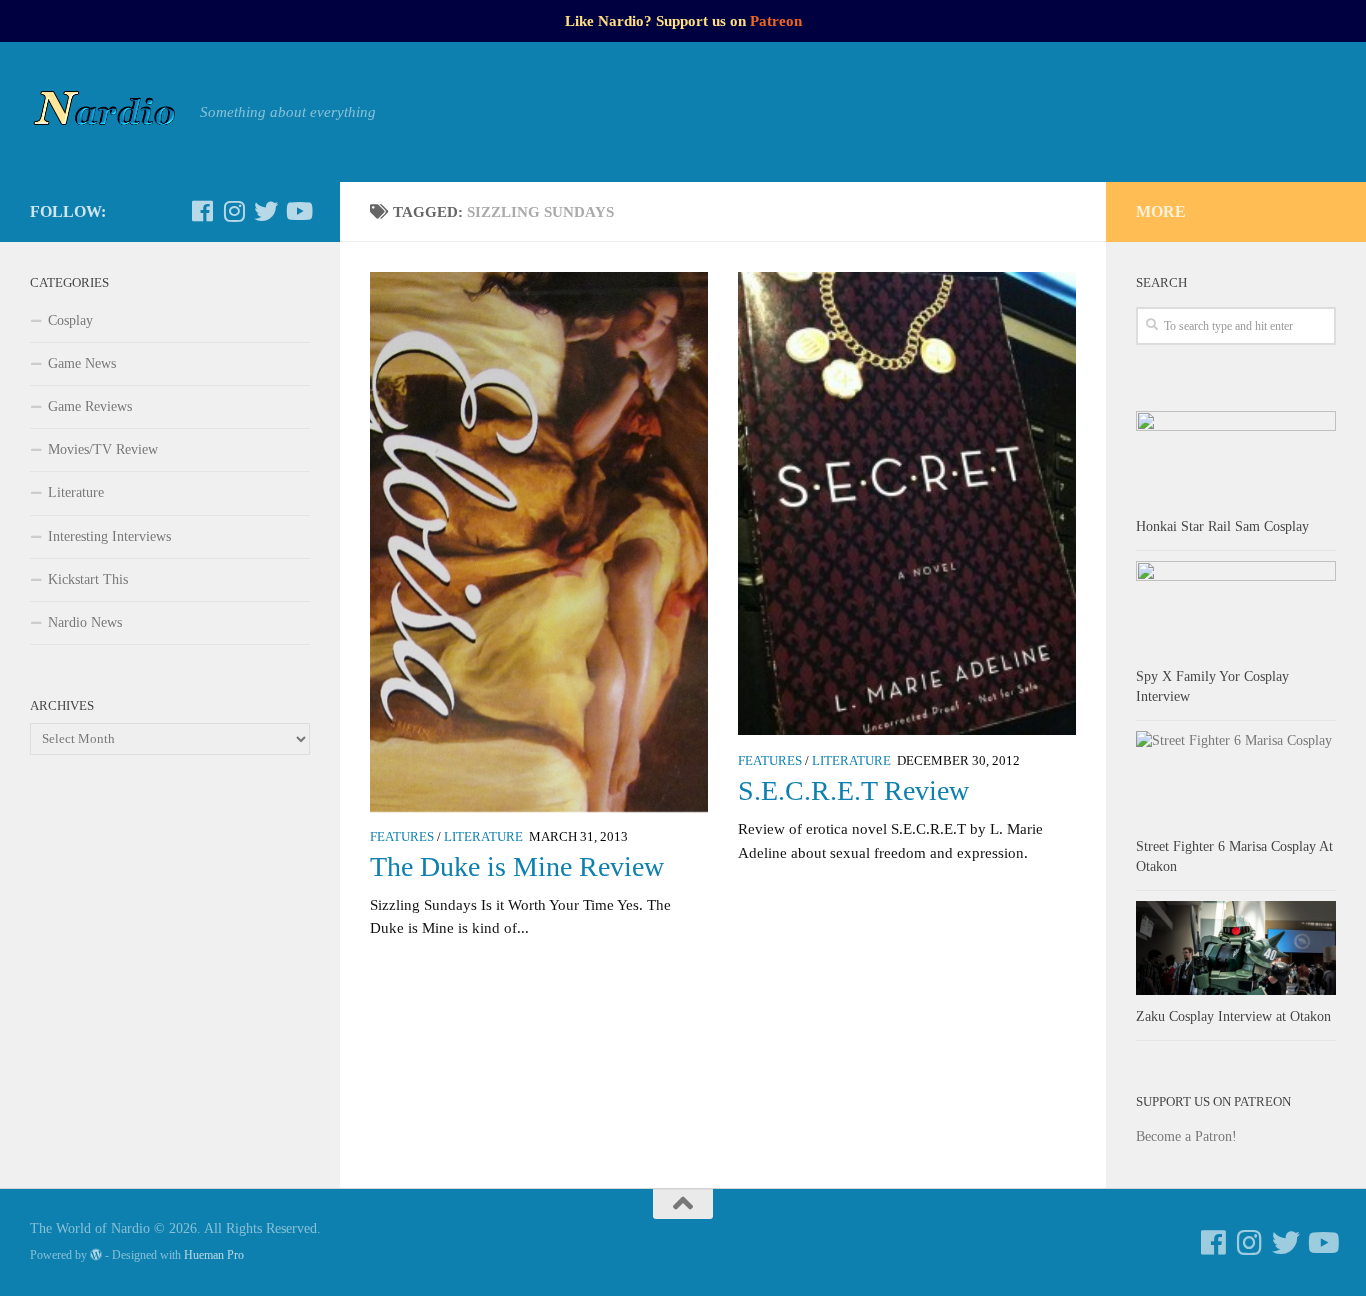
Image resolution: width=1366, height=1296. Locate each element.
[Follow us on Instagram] (234, 211)
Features (402, 837)
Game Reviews (90, 406)
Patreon (776, 21)
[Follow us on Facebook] (202, 211)
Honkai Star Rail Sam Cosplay (1222, 526)
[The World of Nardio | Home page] (105, 112)
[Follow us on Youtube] (298, 211)
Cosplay (70, 320)
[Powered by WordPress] (96, 1255)
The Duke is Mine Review (517, 866)
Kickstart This (88, 579)
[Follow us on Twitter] (266, 211)
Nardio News (85, 622)
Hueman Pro (214, 1255)
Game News (82, 363)
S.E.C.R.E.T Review (853, 790)
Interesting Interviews (109, 536)
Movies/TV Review (103, 449)
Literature (483, 837)
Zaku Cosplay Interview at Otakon (1233, 1016)
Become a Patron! (1186, 1136)
